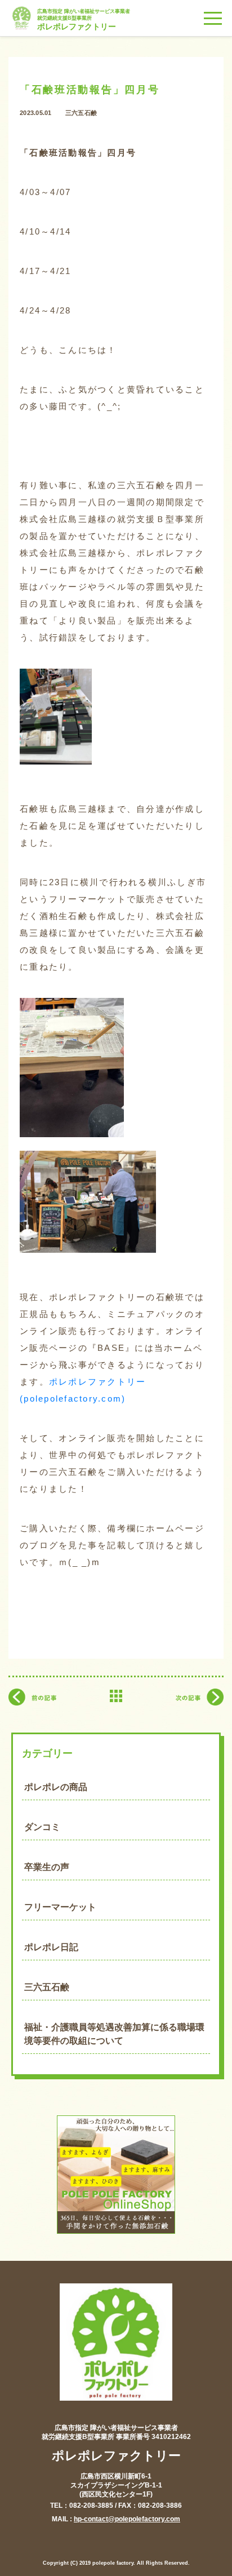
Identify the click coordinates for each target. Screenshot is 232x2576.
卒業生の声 (47, 1867)
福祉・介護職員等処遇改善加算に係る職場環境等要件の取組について (114, 2034)
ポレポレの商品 (56, 1787)
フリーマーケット (60, 1907)
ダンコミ (42, 1827)
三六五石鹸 (47, 1987)
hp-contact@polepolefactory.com (127, 2519)
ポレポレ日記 (51, 1947)
